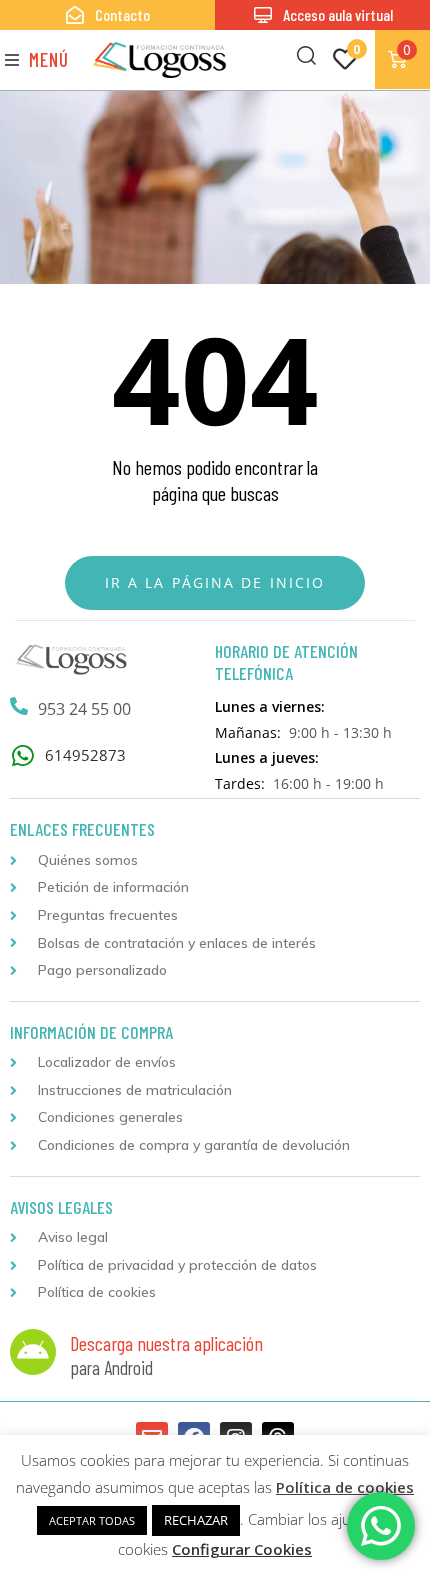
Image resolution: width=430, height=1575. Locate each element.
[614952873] (22, 755)
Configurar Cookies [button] (242, 1549)
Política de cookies (345, 1487)
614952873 (85, 755)
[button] (37, 59)
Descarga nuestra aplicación (166, 1343)
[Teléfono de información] (19, 706)
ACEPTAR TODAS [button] (92, 1520)
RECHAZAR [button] (196, 1520)
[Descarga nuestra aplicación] (33, 1352)
